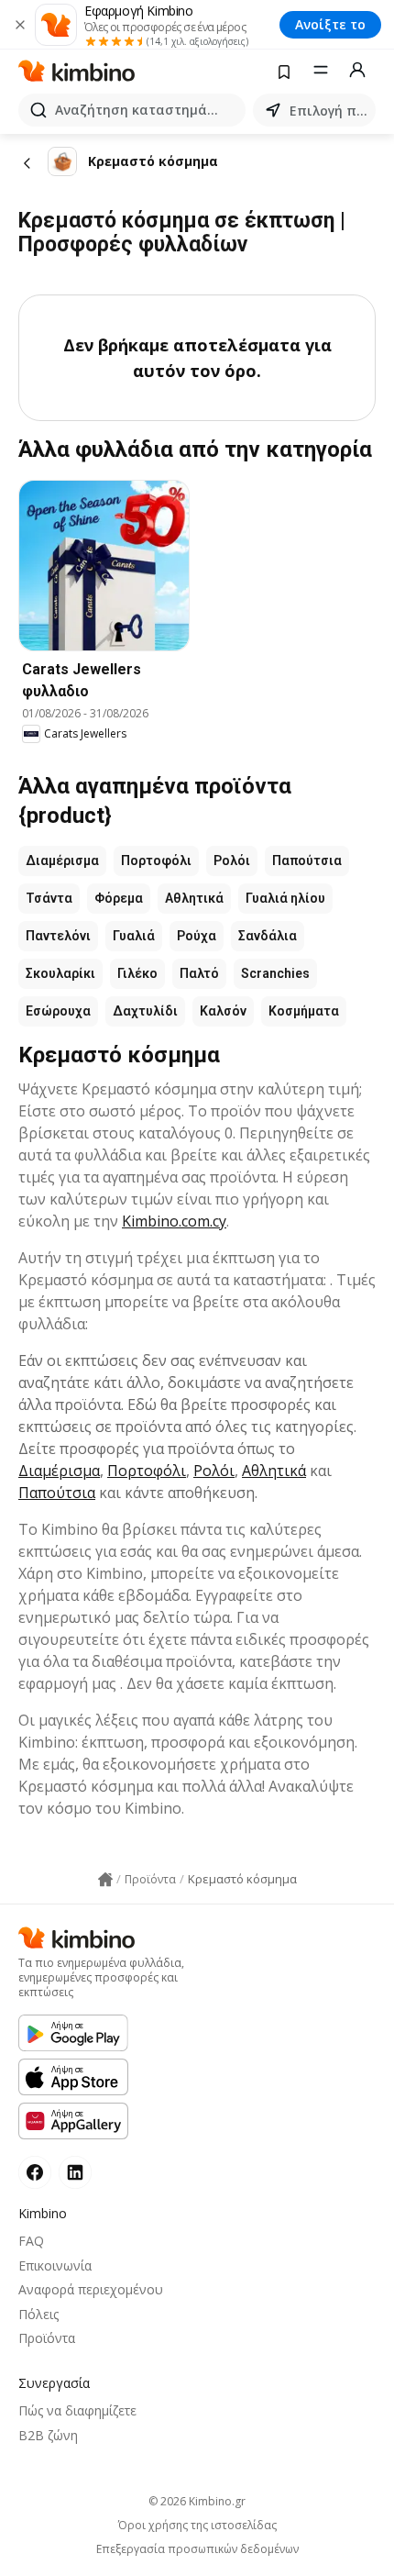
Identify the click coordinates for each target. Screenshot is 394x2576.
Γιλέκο (137, 973)
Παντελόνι (58, 936)
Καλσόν (223, 1011)
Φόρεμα (119, 898)
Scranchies (275, 973)
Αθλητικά (194, 898)
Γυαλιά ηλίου (285, 898)
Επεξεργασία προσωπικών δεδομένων (197, 2549)
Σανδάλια (268, 936)
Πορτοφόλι (156, 861)
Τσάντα (49, 898)
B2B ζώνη (48, 2435)
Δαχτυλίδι (145, 1011)
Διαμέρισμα (62, 861)
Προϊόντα (47, 2338)
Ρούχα (197, 936)
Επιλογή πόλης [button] (329, 111)
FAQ (31, 2241)
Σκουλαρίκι (60, 973)
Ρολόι (232, 861)
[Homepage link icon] (105, 1880)
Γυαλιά (134, 936)
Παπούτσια (307, 861)
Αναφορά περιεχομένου (91, 2289)
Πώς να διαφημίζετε (77, 2410)
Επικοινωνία (55, 2265)
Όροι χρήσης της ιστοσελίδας (197, 2526)
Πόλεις (38, 2314)
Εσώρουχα (58, 1011)
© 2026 (197, 2501)
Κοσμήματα (304, 1011)
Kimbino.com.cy (174, 1221)
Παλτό (199, 973)
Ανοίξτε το (330, 24)
